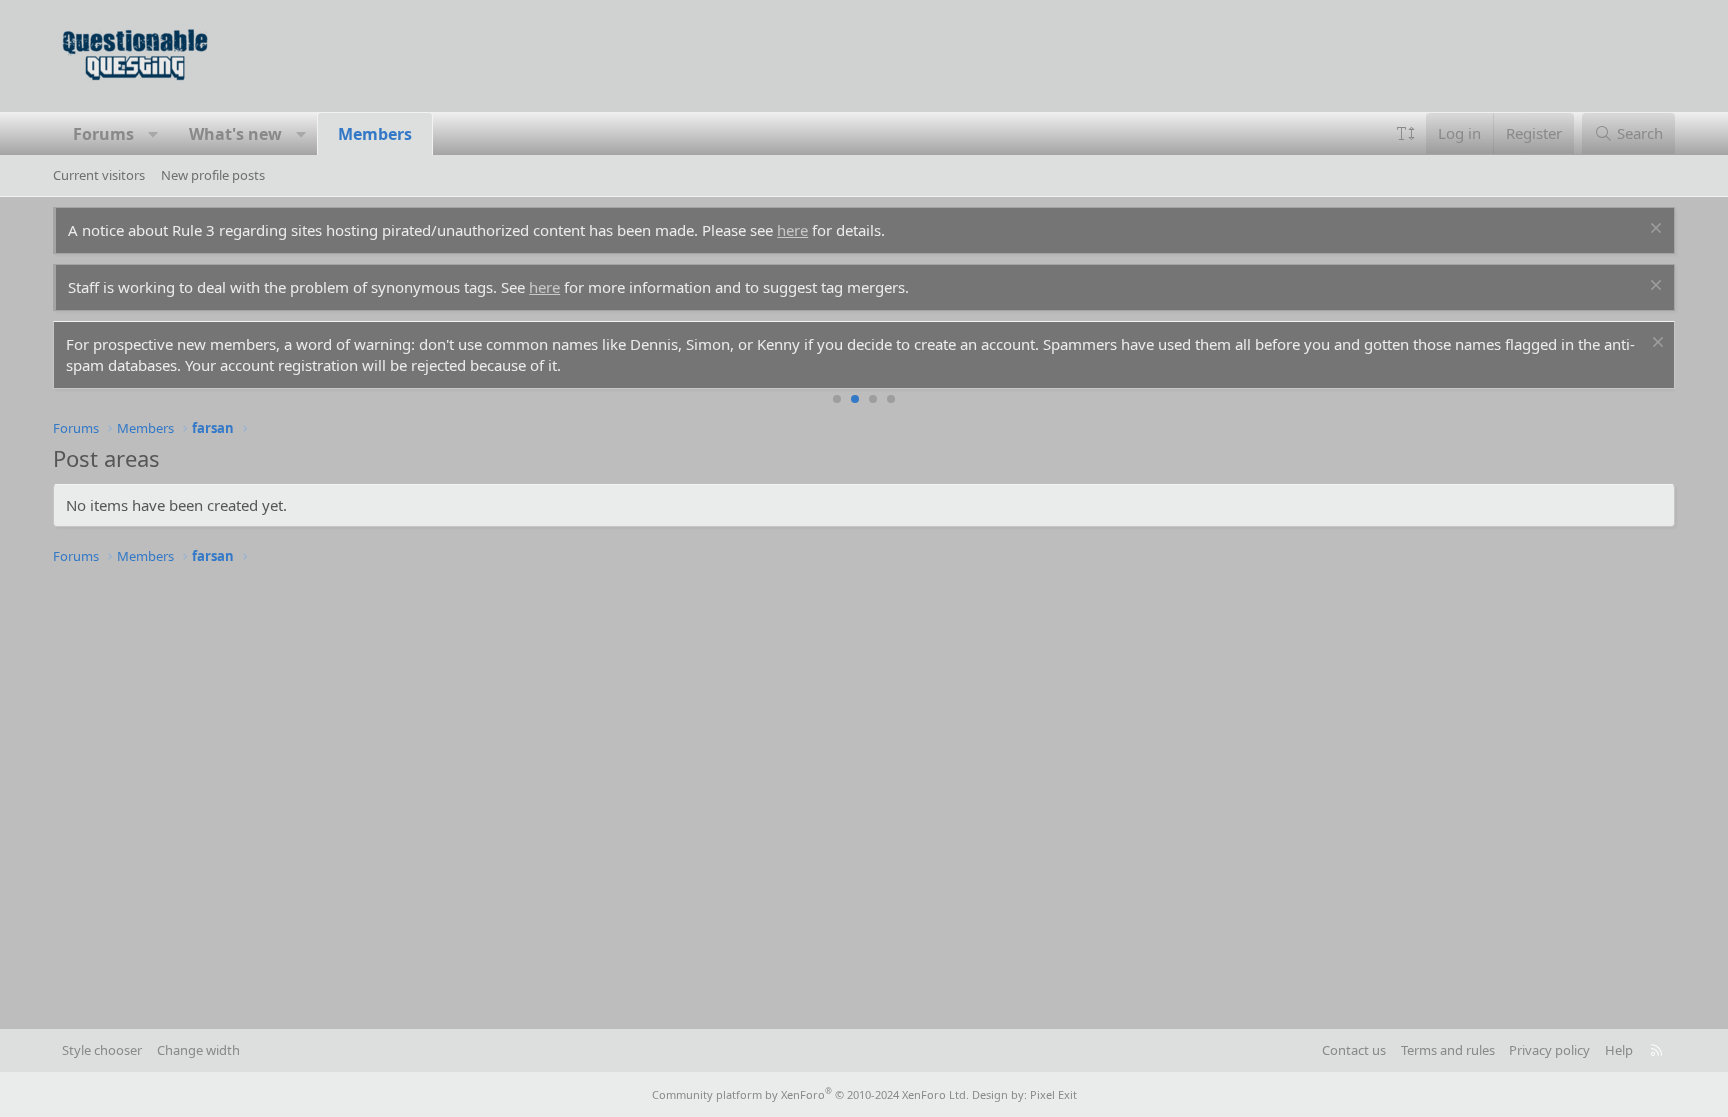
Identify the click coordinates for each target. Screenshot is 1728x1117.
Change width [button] (198, 1050)
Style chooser (102, 1050)
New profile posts (213, 175)
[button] (153, 134)
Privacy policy (1549, 1050)
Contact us (1354, 1050)
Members (375, 134)
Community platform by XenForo (810, 1094)
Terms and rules (1448, 1050)
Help (1619, 1050)
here (792, 230)
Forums (103, 134)
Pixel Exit (1053, 1094)
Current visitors (99, 175)
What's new (235, 134)
